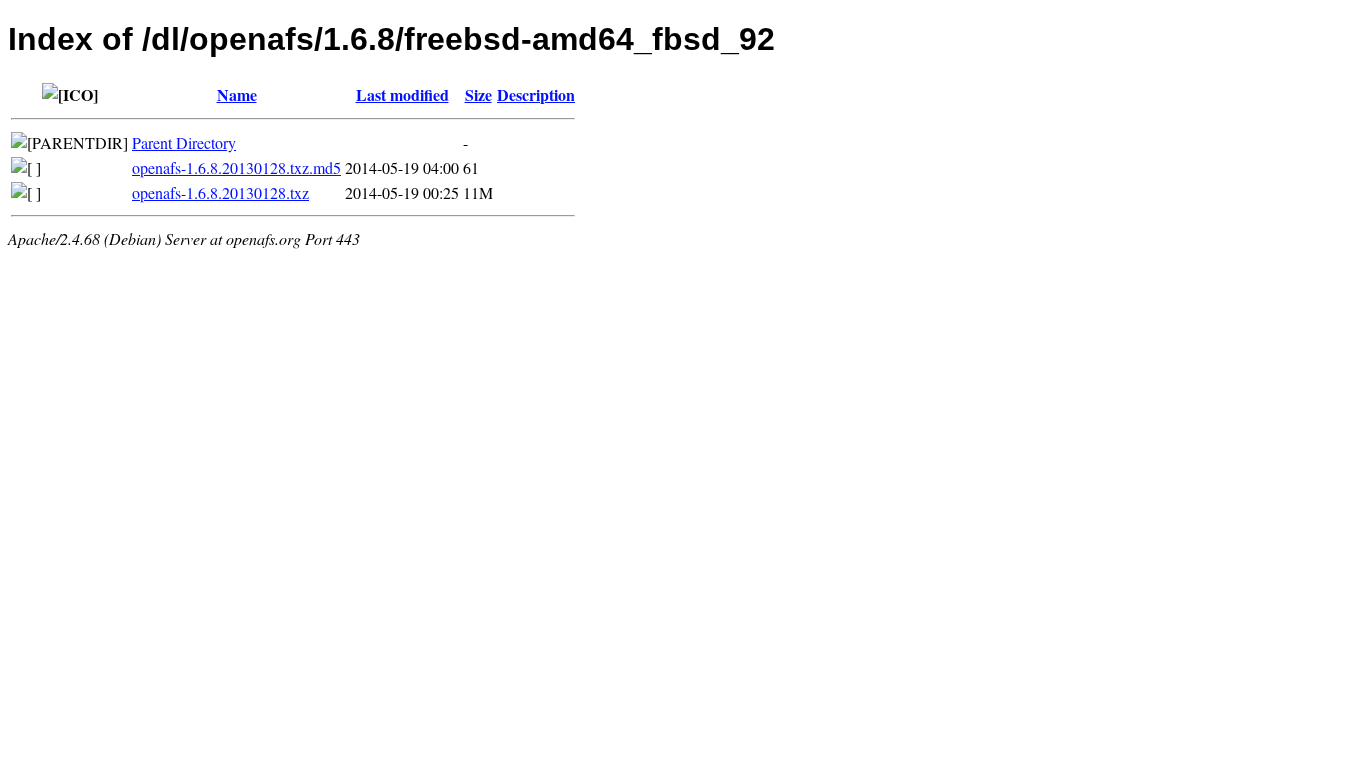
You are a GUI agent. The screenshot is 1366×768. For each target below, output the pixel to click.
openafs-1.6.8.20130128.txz (220, 192)
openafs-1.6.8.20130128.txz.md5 (236, 167)
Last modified (402, 94)
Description (536, 94)
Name (237, 94)
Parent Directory (184, 142)
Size (478, 94)
